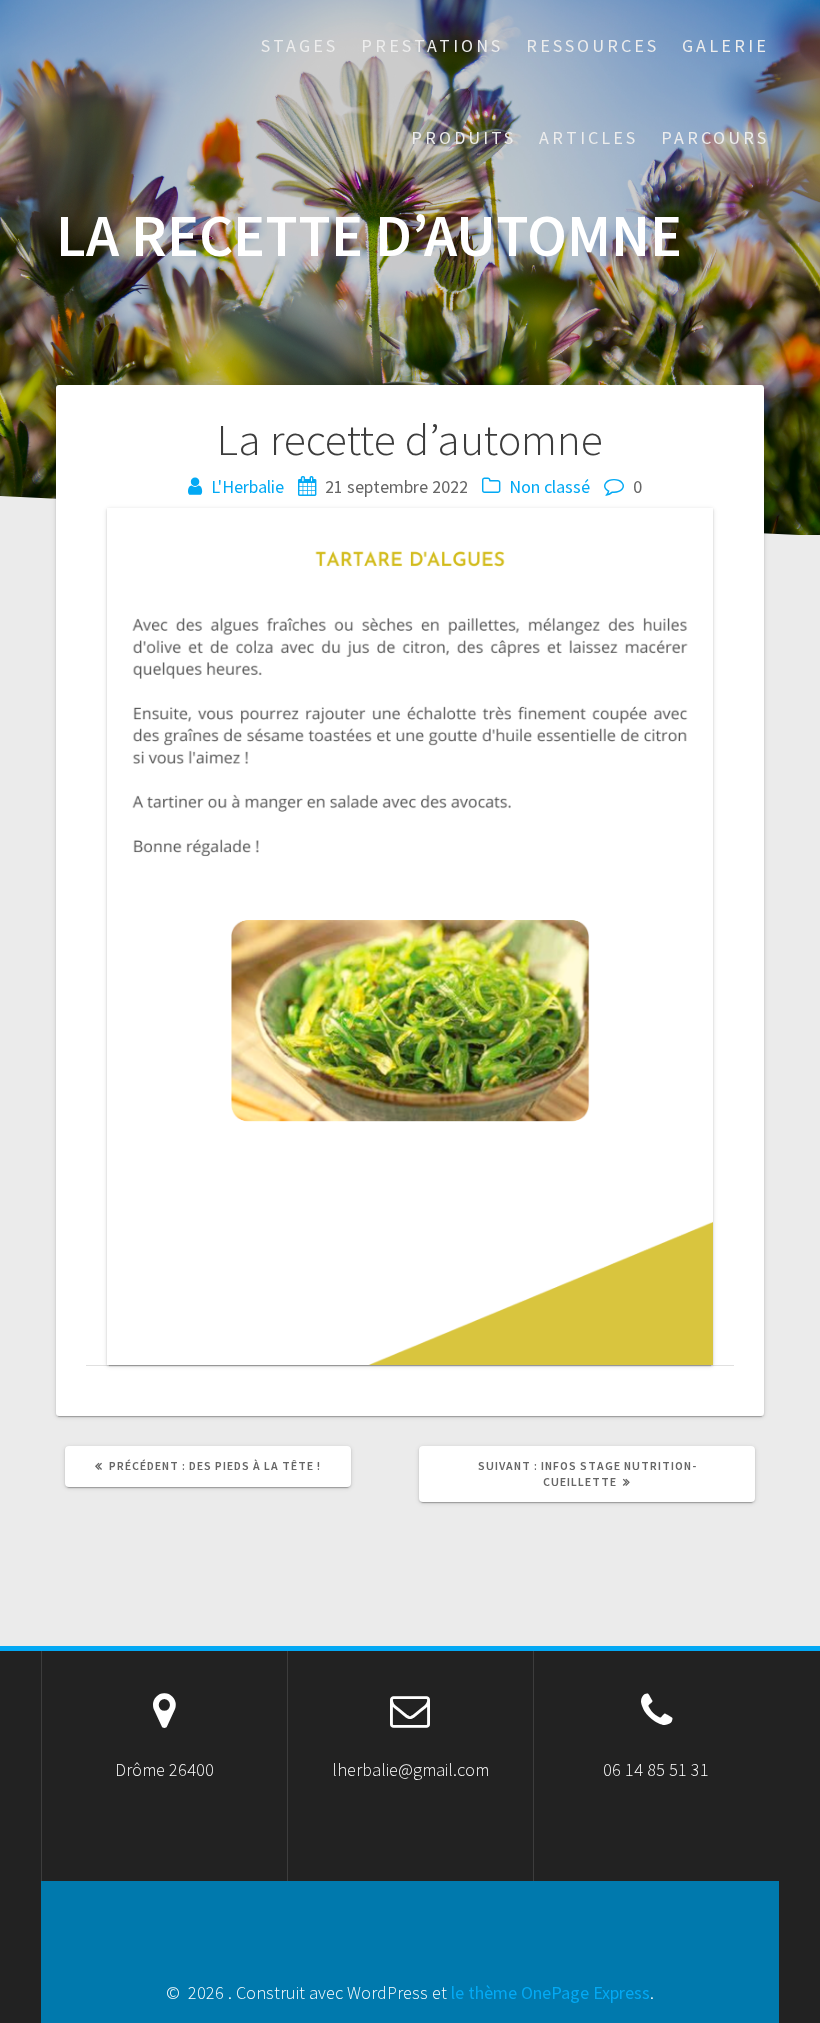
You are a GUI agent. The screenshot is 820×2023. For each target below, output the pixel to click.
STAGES (299, 45)
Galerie (725, 45)
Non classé (549, 486)
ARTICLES (588, 137)
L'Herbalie (247, 486)
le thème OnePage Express (550, 1992)
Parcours (715, 137)
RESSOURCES (592, 45)
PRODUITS (463, 137)
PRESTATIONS (432, 45)
